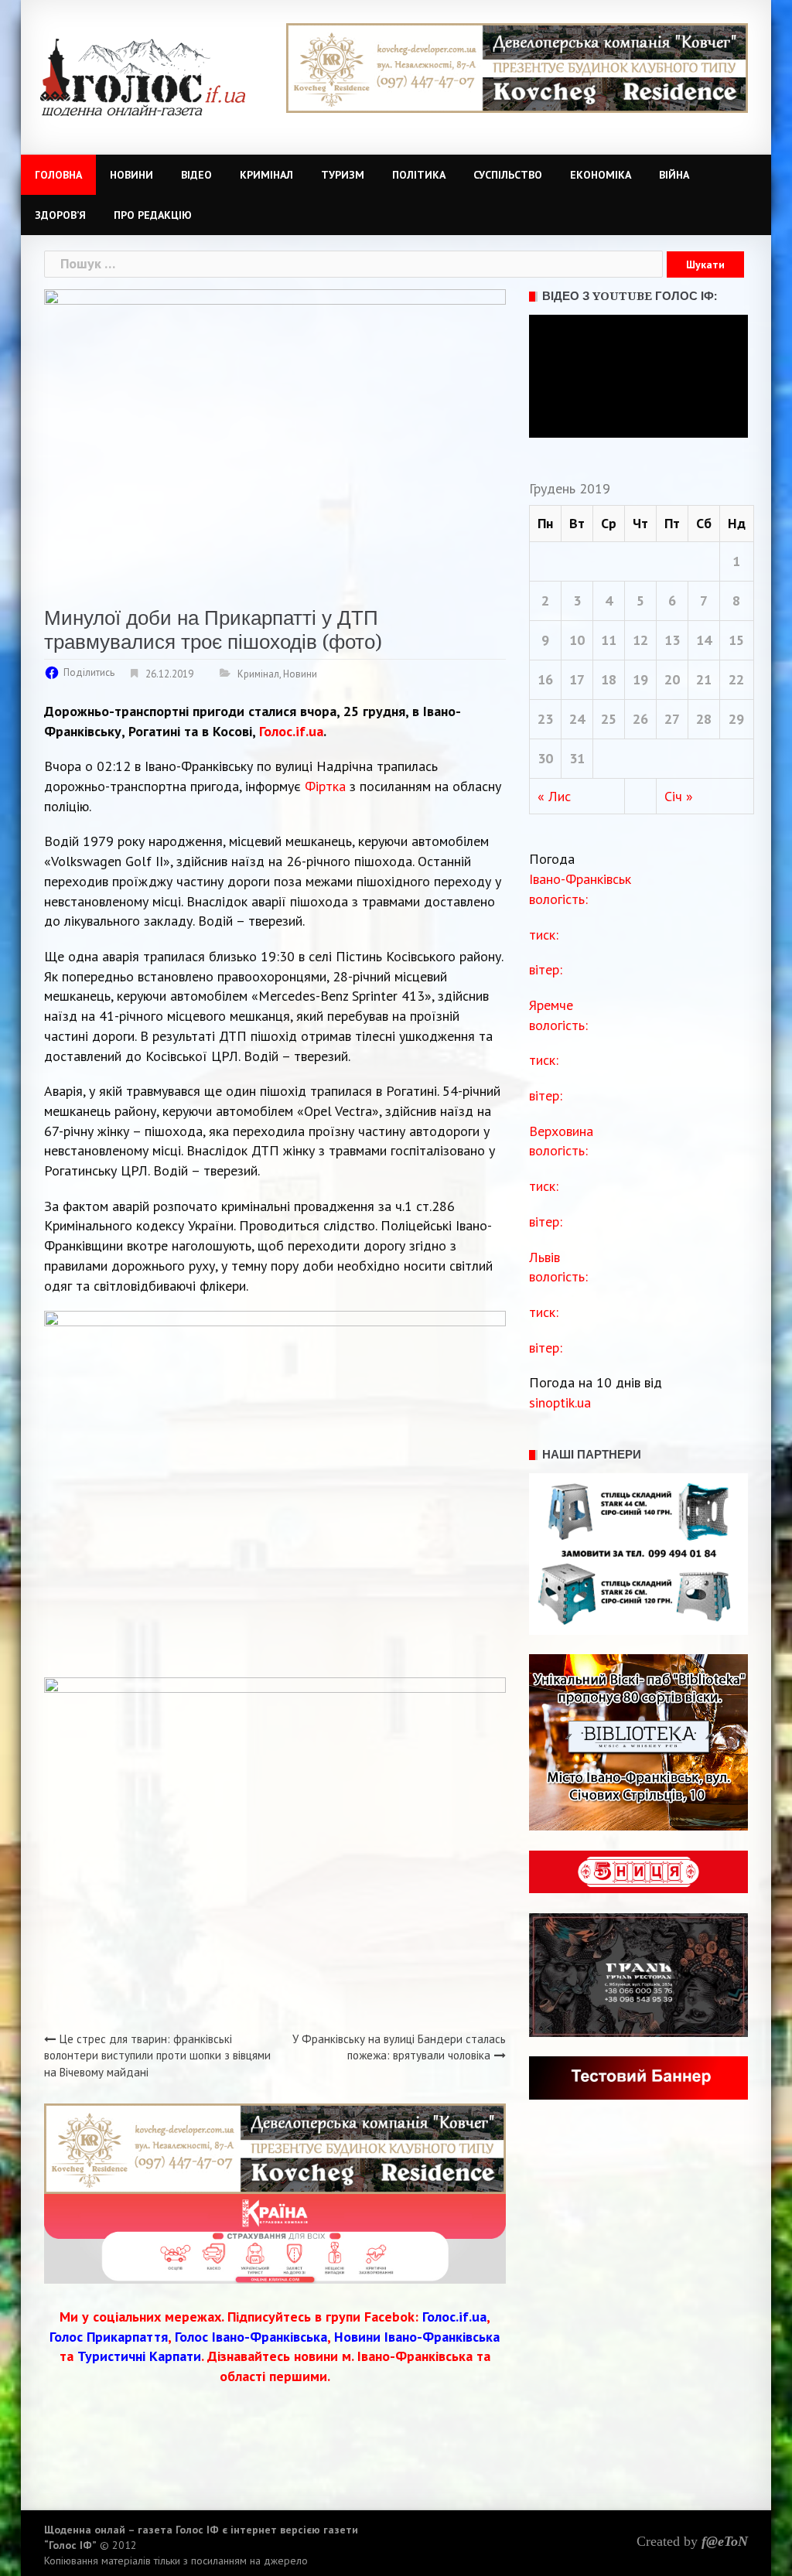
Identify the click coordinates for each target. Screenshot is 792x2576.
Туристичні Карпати (139, 2356)
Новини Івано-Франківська (417, 2337)
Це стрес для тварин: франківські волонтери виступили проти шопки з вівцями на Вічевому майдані (157, 2056)
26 (640, 719)
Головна (58, 175)
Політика (419, 175)
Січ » (679, 796)
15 (736, 640)
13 (672, 640)
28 (704, 719)
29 (736, 719)
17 (577, 679)
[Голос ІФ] (143, 76)
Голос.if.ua (291, 731)
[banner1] (517, 67)
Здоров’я (60, 215)
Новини (131, 175)
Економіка (601, 175)
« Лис (554, 796)
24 (577, 719)
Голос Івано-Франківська (251, 2337)
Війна (674, 175)
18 (609, 679)
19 (640, 679)
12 (640, 640)
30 (545, 758)
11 (609, 640)
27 (672, 719)
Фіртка (325, 786)
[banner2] (275, 2237)
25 (609, 719)
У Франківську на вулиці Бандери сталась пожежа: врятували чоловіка (399, 2047)
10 (577, 640)
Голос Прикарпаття (109, 2337)
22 (736, 679)
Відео (196, 175)
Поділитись (89, 672)
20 (672, 679)
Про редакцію (153, 215)
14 (704, 640)
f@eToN (725, 2541)
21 (704, 679)
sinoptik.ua (560, 1402)
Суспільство (508, 175)
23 (545, 719)
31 (577, 758)
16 (545, 679)
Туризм (343, 175)
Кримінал (266, 175)
